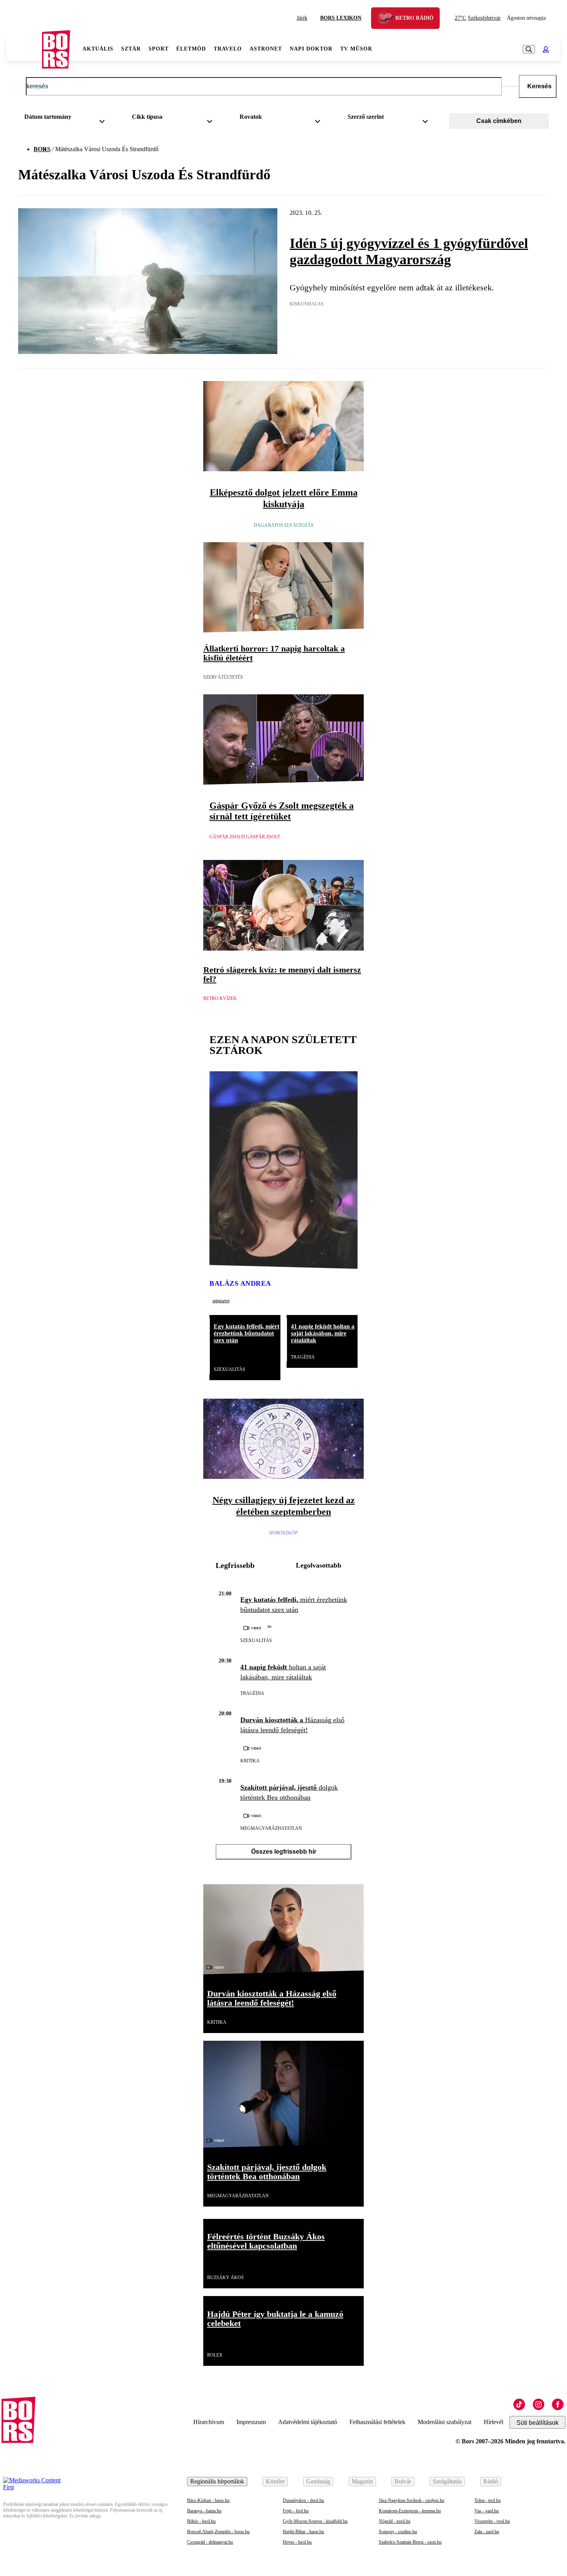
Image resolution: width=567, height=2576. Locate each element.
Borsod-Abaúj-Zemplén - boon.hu (218, 2532)
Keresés (539, 86)
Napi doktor (311, 49)
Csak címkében (499, 121)
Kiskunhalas (307, 304)
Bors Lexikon (341, 18)
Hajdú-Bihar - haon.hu (303, 2532)
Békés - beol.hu (201, 2521)
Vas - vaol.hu (487, 2511)
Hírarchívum (209, 2422)
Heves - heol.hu (297, 2542)
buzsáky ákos (225, 2278)
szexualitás (229, 1369)
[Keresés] (529, 49)
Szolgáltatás (447, 2481)
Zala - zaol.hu (487, 2532)
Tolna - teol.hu (488, 2500)
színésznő (221, 1301)
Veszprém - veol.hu (492, 2521)
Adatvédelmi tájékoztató (308, 2422)
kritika (250, 1761)
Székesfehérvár (478, 18)
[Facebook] (558, 2404)
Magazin (362, 2481)
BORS (42, 149)
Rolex (215, 2355)
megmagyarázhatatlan (271, 1828)
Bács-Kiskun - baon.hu (208, 2500)
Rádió (491, 2481)
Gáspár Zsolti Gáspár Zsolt (245, 837)
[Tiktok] (519, 2404)
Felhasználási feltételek (377, 2422)
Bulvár (403, 2481)
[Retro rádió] (388, 19)
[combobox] (67, 118)
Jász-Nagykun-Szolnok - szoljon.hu (412, 2500)
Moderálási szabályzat (445, 2422)
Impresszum (251, 2422)
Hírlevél (494, 2422)
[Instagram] (538, 2404)
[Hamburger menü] (24, 49)
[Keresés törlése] (510, 86)
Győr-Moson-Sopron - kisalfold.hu (315, 2521)
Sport (159, 49)
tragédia (303, 1357)
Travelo (228, 49)
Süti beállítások (537, 2423)
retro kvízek (220, 998)
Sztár (131, 49)
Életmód (191, 49)
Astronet (266, 49)
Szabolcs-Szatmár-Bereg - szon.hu (410, 2542)
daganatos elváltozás (284, 525)
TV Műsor (356, 49)
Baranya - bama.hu (204, 2511)
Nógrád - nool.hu (395, 2521)
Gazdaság (318, 2481)
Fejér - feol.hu (296, 2511)
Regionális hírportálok (217, 2481)
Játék (302, 18)
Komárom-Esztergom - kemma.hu (410, 2511)
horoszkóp (283, 1533)
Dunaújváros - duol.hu (303, 2500)
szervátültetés (223, 677)
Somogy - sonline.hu (398, 2532)
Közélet (275, 2481)
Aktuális (98, 49)
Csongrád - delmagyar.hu (210, 2542)
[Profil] (546, 49)
